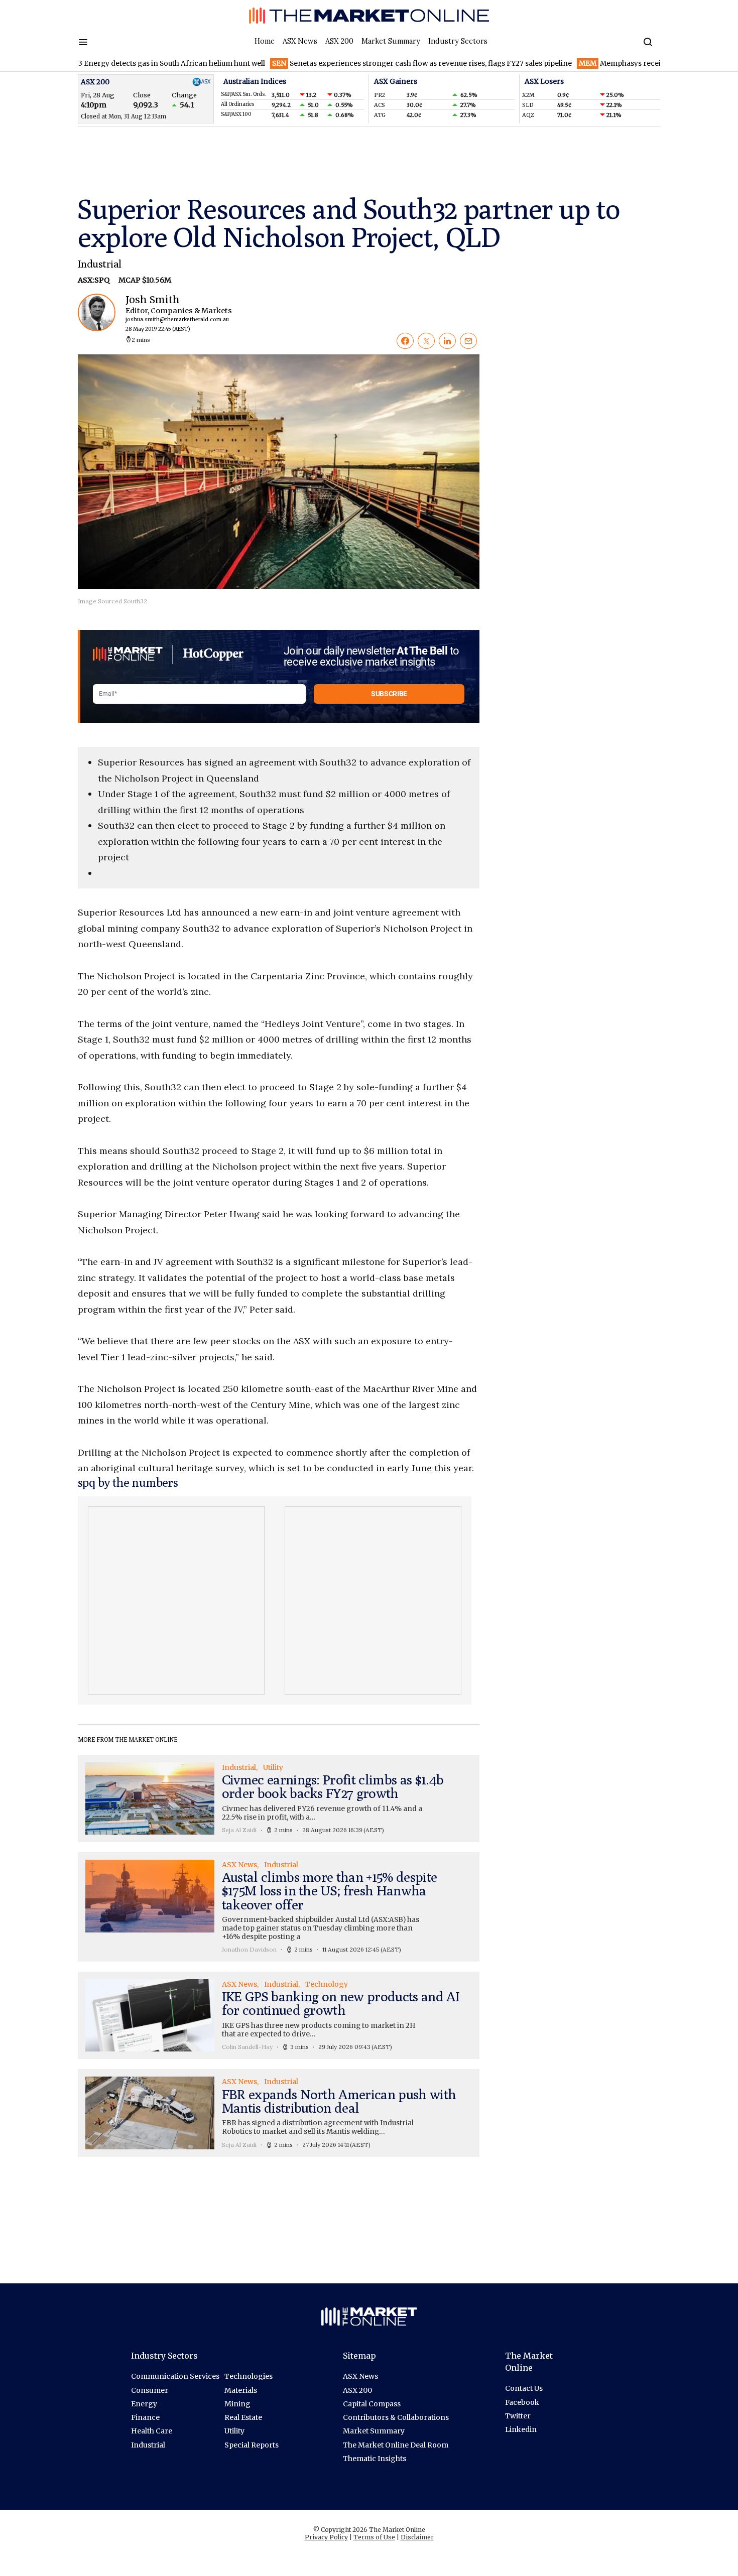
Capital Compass (372, 2404)
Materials (241, 2390)
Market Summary (391, 41)
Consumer (150, 2390)
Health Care (152, 2431)
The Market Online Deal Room (396, 2445)
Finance (145, 2417)
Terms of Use (374, 2537)
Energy (144, 2404)
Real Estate (243, 2417)
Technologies (249, 2376)
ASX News (300, 41)
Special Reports (252, 2445)
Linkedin (521, 2429)
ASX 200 (339, 41)
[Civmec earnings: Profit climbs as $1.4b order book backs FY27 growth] (279, 1798)
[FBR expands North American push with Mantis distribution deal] (279, 2113)
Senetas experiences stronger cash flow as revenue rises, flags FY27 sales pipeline (363, 63)
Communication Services (175, 2376)
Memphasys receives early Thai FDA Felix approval (618, 63)
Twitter (518, 2416)
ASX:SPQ (94, 280)
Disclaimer (417, 2537)
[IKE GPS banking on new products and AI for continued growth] (279, 2015)
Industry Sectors (458, 41)
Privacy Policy (326, 2537)
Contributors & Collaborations (396, 2417)
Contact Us (524, 2388)
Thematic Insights (375, 2459)
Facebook (522, 2402)
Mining (237, 2404)
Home (265, 41)
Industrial (100, 264)
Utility (234, 2431)
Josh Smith (170, 313)
